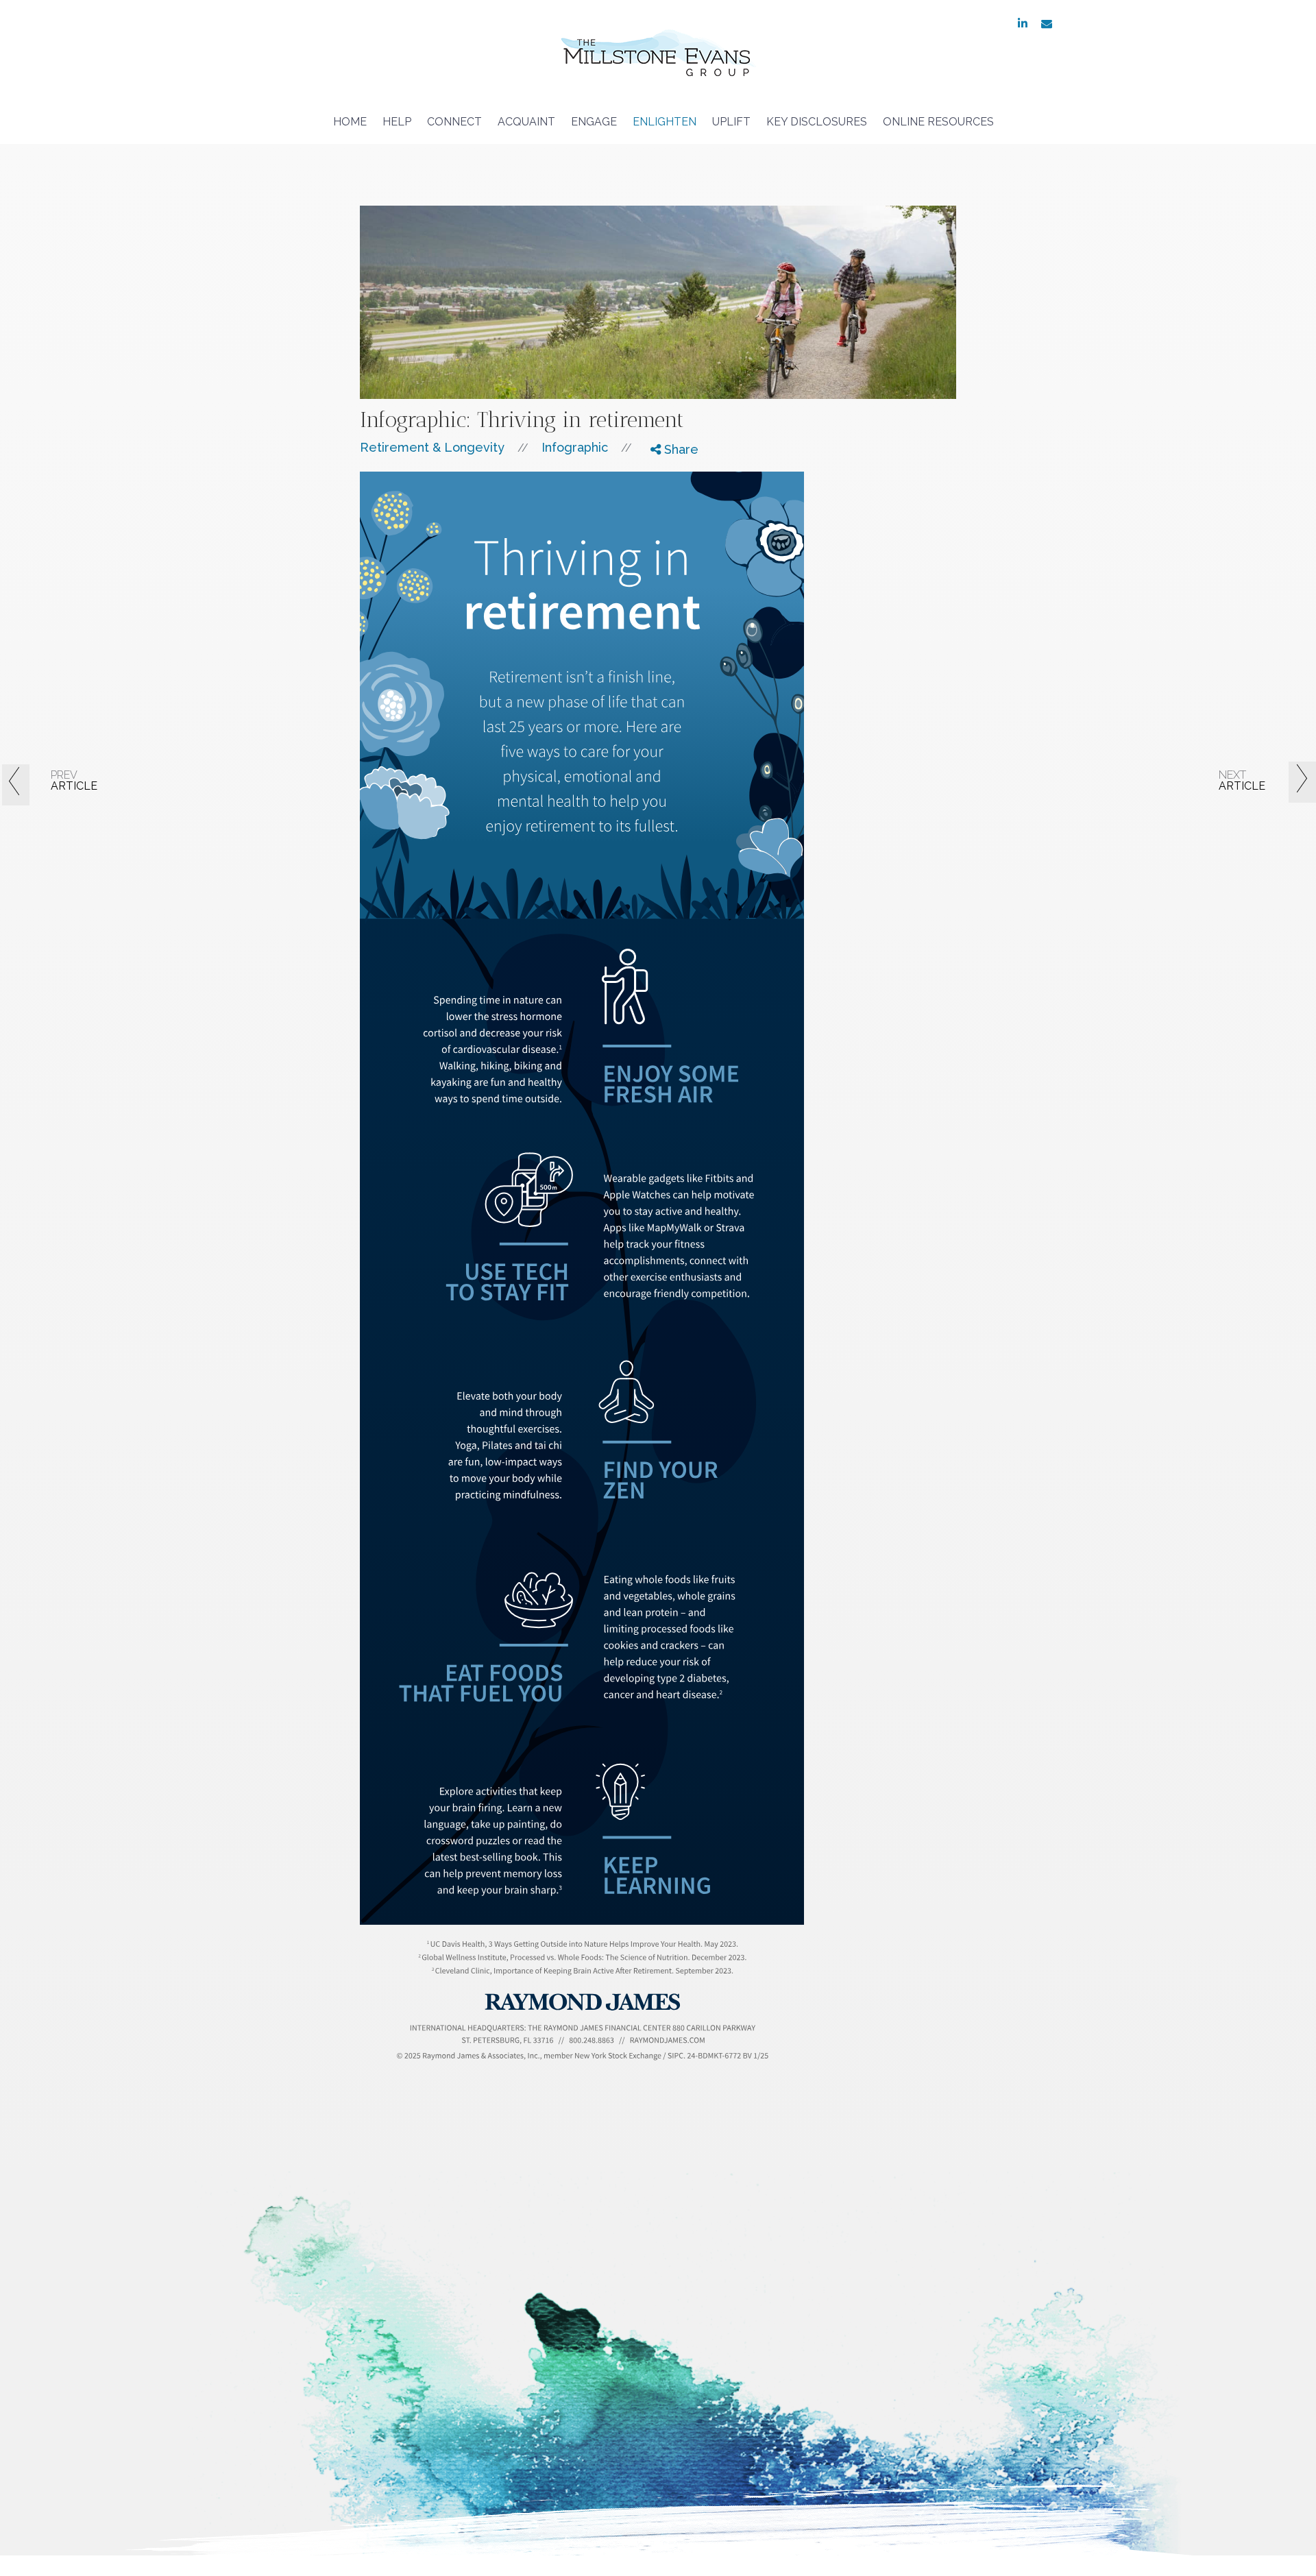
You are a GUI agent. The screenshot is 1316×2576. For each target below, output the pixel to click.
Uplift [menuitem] (731, 122)
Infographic (575, 447)
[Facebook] (665, 474)
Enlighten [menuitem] (665, 122)
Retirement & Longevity (432, 447)
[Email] (665, 525)
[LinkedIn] (665, 508)
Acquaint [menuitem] (526, 122)
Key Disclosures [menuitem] (817, 122)
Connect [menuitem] (454, 122)
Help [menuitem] (397, 122)
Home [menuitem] (350, 122)
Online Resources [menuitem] (938, 122)
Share (680, 449)
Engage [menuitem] (594, 122)
